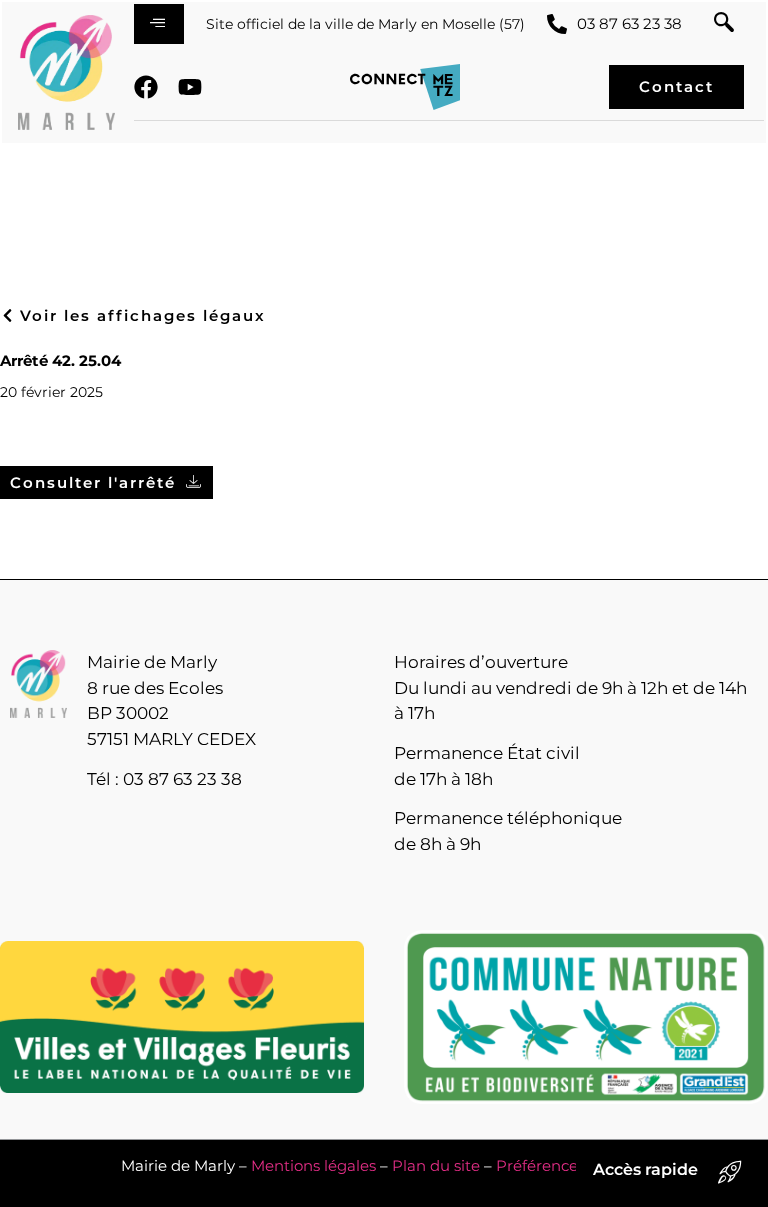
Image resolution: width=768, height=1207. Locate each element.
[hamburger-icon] (159, 24)
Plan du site (436, 1165)
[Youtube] (190, 87)
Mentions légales (313, 1165)
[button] (724, 24)
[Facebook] (146, 87)
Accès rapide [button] (645, 1169)
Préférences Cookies (571, 1165)
